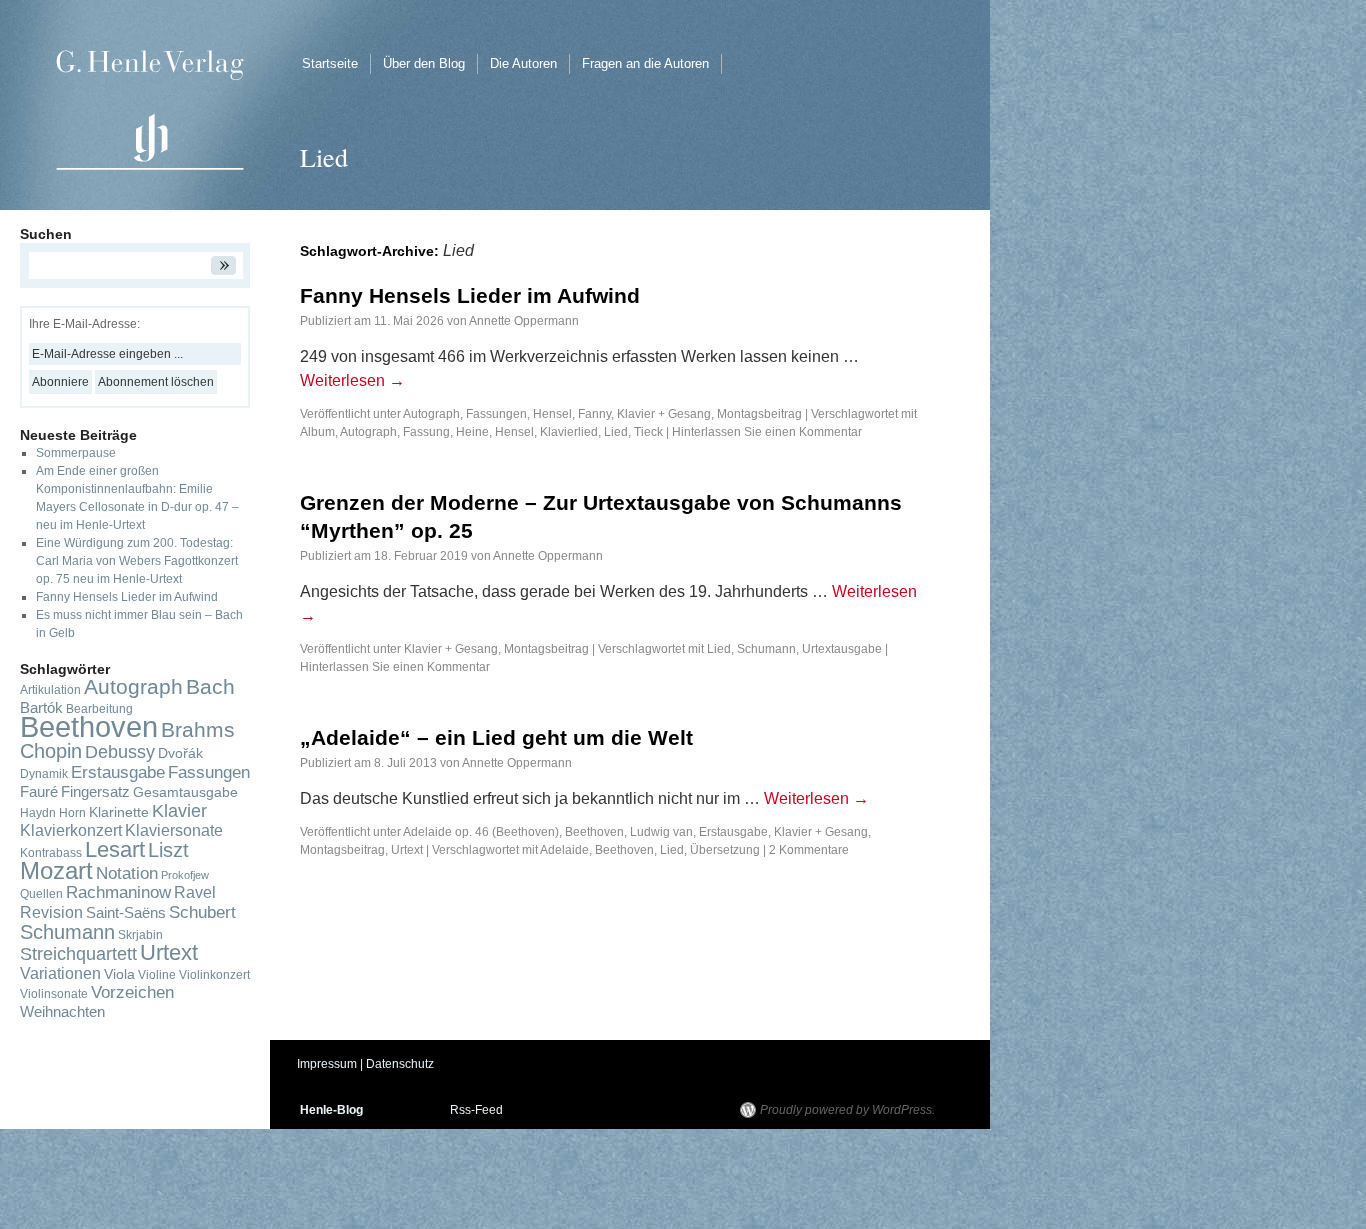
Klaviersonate (174, 830)
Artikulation (50, 690)
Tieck (648, 432)
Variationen (60, 973)
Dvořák (180, 753)
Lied (616, 432)
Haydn (38, 813)
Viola (119, 974)
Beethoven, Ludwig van (629, 832)
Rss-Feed (476, 1110)
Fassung (426, 432)
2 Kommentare (809, 850)
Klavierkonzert (71, 830)
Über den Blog (424, 63)
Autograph (431, 414)
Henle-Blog (331, 1110)
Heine (472, 432)
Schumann (766, 649)
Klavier (179, 811)
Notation (127, 873)
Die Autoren (523, 63)
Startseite (330, 63)
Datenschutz (400, 1064)
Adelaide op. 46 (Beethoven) (481, 832)
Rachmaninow (118, 892)
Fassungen (496, 414)
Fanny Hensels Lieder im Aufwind (470, 295)
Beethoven (624, 850)
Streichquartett (78, 954)
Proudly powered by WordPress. (847, 1110)
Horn (72, 813)
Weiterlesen (352, 380)
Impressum (327, 1064)
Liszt (168, 850)
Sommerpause (76, 453)
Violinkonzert (214, 975)
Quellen (41, 894)
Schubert (202, 912)
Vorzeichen (132, 992)
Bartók (41, 708)
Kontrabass (51, 853)
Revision (51, 912)
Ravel (195, 892)
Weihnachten (62, 1012)
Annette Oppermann (524, 321)
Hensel (514, 432)
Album (317, 432)
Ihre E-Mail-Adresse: (84, 324)
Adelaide (564, 850)
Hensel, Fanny (572, 414)
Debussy (120, 752)
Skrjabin (140, 935)
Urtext (407, 850)
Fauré (39, 792)
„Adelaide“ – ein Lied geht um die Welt (496, 737)
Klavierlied (569, 432)
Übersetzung (725, 850)
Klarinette (119, 812)
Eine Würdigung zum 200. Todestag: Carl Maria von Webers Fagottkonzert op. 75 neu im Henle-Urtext (137, 561)
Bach (210, 686)
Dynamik (44, 774)
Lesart (115, 849)
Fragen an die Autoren (645, 63)
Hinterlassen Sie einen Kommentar (767, 432)
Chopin (51, 751)
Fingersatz (95, 792)
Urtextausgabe (842, 649)
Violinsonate (54, 994)
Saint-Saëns (126, 913)
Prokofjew (185, 875)
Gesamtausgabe (185, 792)
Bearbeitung (99, 709)
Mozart (56, 870)
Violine (157, 975)
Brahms (198, 729)
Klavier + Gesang (664, 414)
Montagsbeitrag (759, 414)
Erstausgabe (733, 832)
